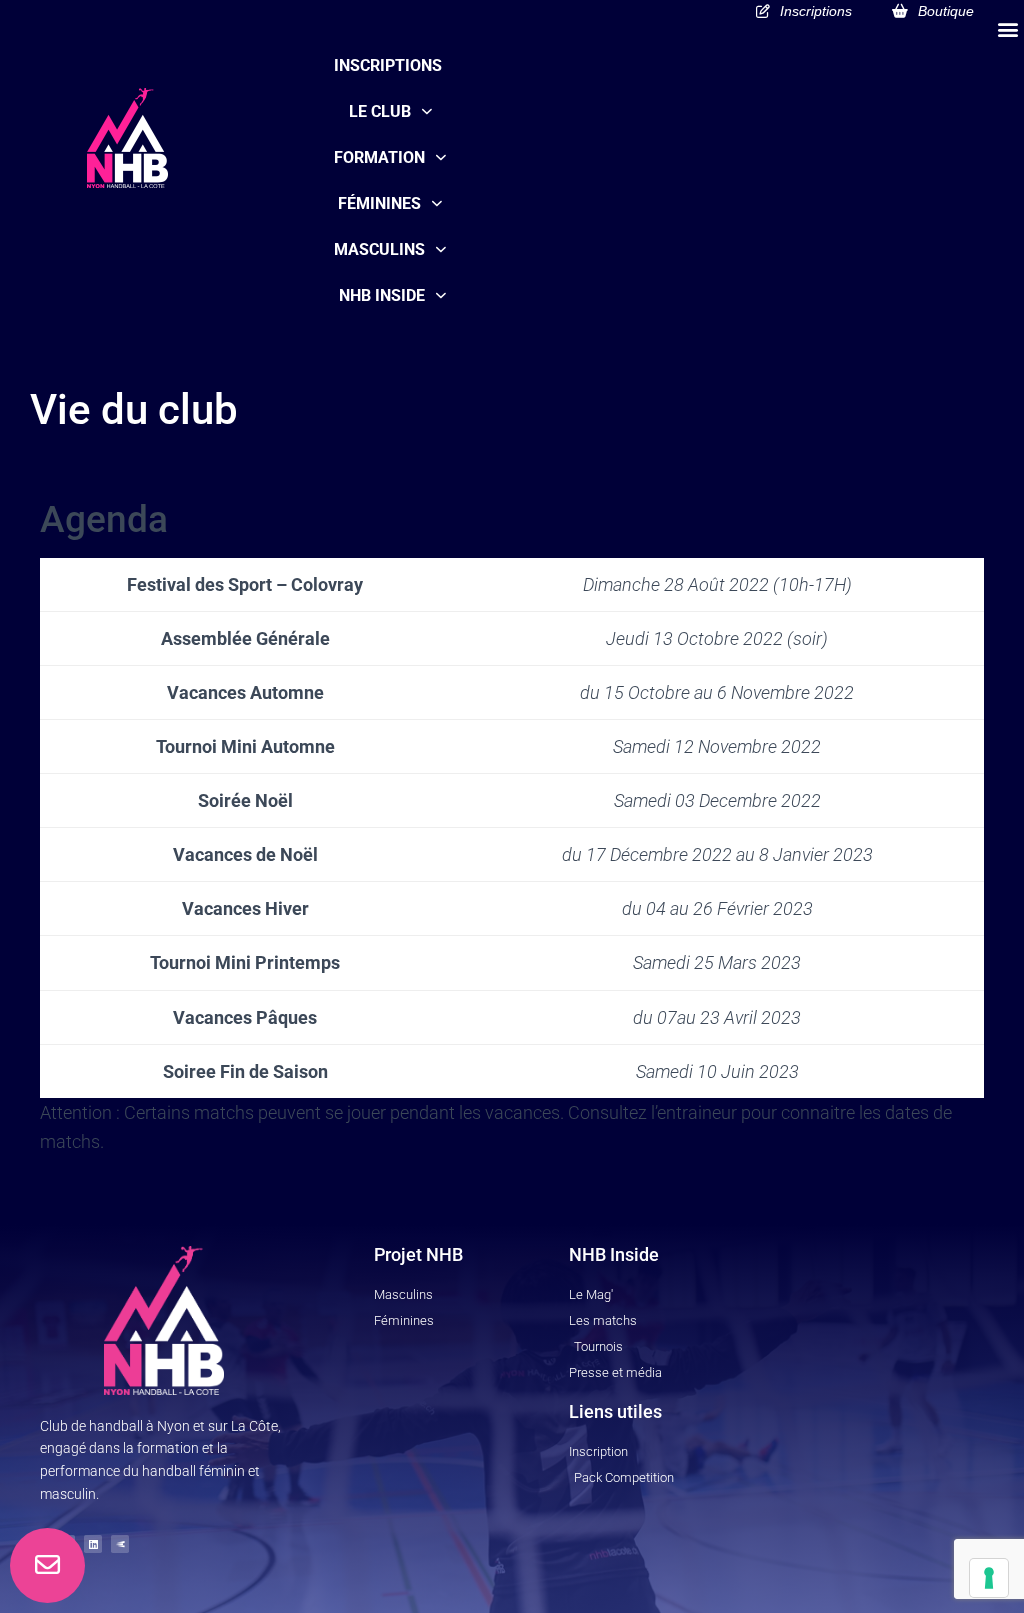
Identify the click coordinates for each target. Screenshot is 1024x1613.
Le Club (380, 111)
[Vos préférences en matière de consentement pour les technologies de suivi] (989, 1578)
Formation (379, 157)
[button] (1007, 28)
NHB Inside (382, 295)
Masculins (379, 249)
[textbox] (245, 585)
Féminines (379, 203)
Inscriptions (388, 65)
